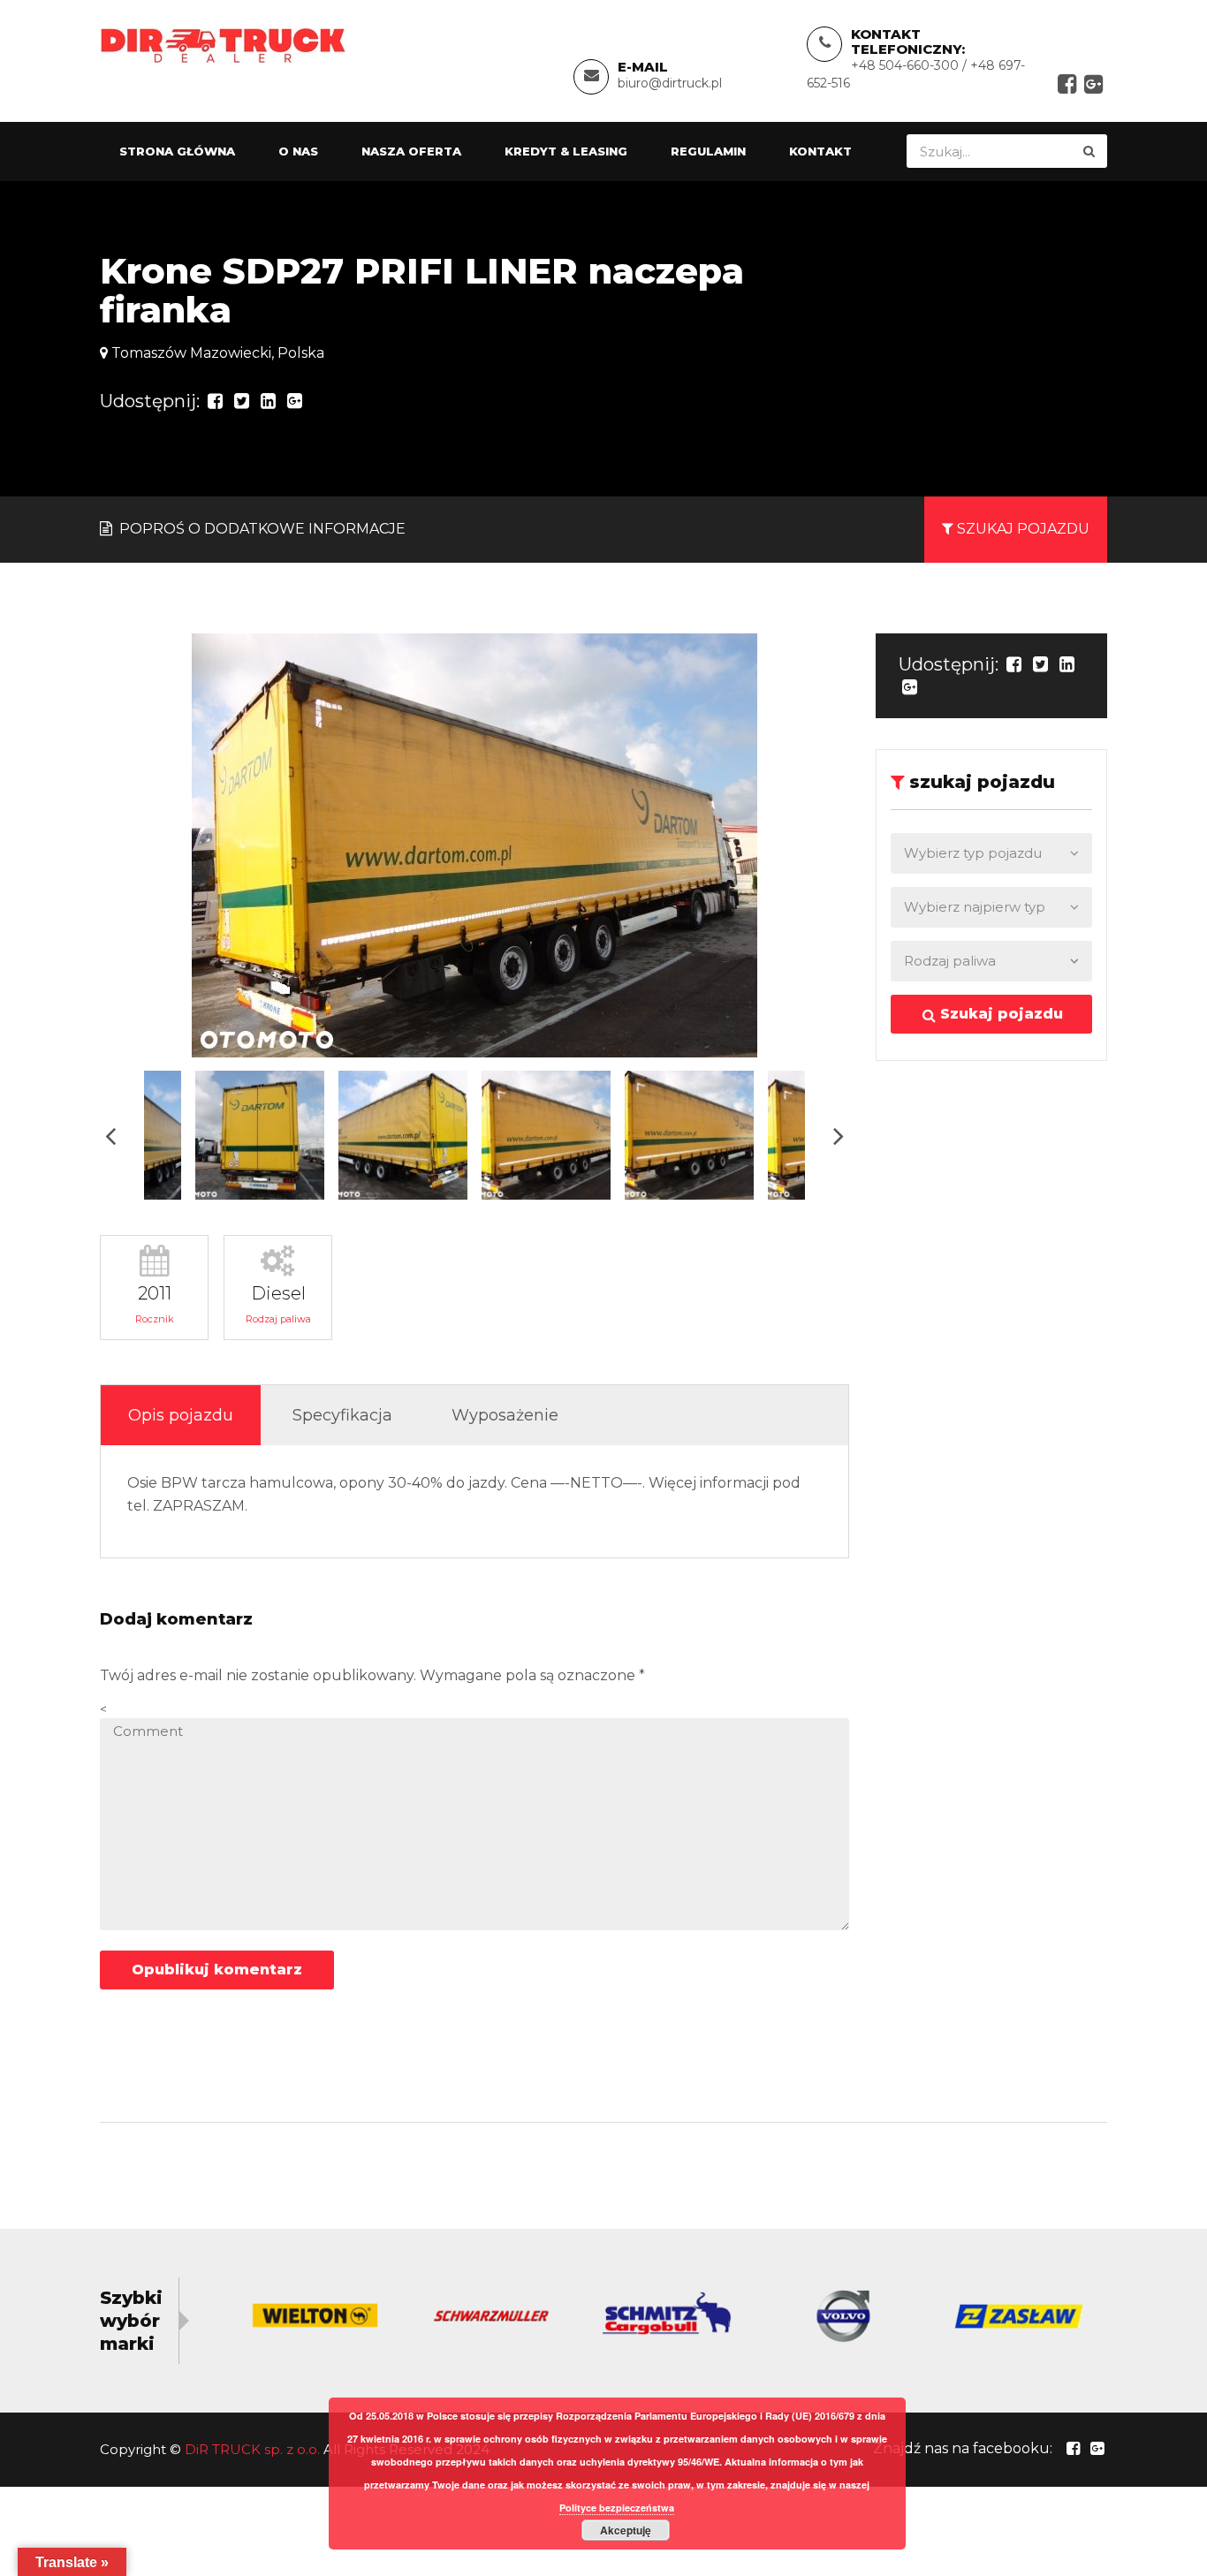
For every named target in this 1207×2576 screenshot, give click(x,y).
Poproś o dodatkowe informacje (261, 529)
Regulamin (708, 151)
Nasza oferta (411, 151)
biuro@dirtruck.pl (670, 83)
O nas (298, 151)
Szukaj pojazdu (999, 1014)
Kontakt (820, 151)
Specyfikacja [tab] (342, 1415)
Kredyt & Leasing (566, 151)
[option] (474, 845)
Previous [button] (110, 1136)
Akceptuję (626, 2530)
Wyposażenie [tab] (505, 1415)
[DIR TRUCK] (223, 45)
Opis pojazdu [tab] (181, 1415)
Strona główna (177, 151)
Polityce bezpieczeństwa (617, 2508)
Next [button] (839, 1136)
